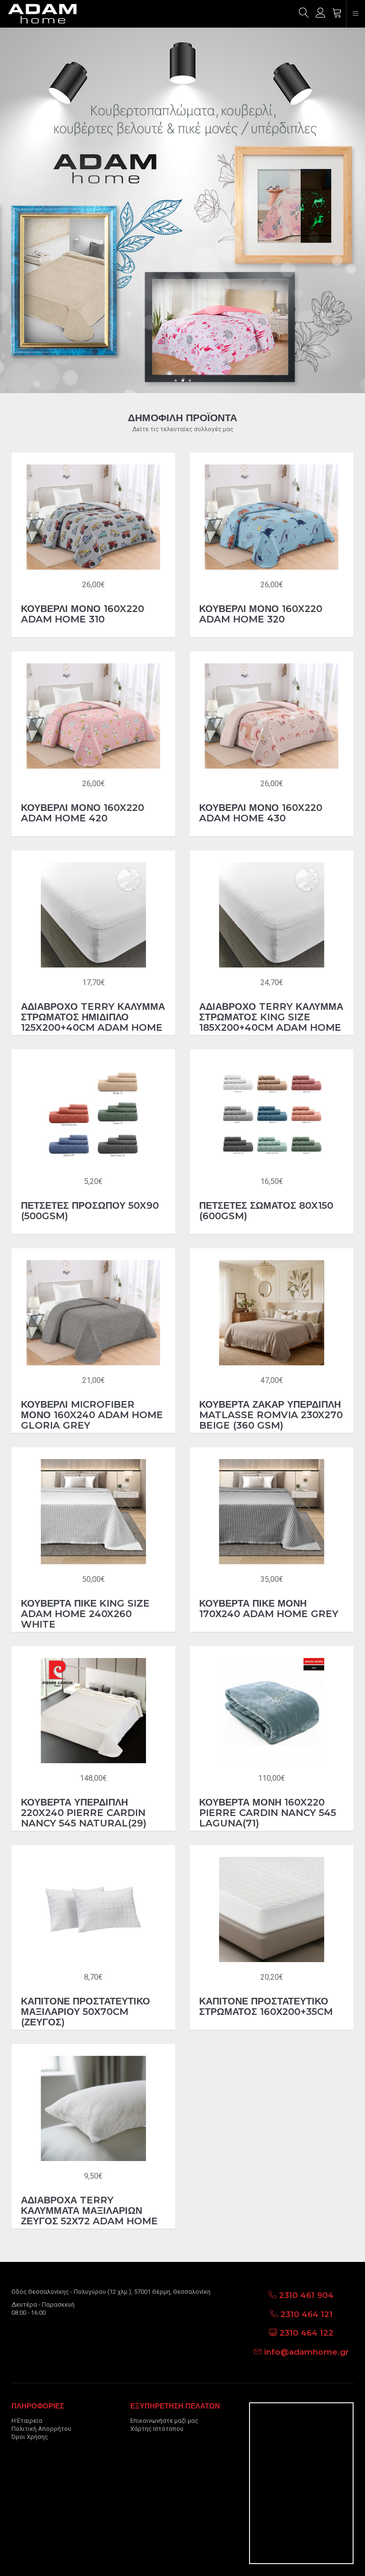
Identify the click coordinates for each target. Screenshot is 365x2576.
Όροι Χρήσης (30, 2437)
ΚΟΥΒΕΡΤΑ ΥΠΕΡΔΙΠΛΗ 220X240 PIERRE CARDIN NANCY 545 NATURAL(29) (84, 1813)
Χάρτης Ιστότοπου (157, 2429)
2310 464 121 (307, 2314)
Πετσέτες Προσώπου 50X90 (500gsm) (90, 1211)
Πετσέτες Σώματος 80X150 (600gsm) (266, 1211)
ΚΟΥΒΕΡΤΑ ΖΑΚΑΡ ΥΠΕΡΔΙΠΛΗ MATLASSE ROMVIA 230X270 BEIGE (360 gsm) (271, 1415)
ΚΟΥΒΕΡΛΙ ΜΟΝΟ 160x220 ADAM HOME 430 (261, 813)
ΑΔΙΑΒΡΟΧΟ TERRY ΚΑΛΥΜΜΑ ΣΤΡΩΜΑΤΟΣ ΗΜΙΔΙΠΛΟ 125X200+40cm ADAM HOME (93, 1017)
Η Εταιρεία (27, 2421)
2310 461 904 (306, 2295)
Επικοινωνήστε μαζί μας (164, 2421)
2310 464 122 (307, 2333)
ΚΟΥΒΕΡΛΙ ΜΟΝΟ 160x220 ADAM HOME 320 (261, 614)
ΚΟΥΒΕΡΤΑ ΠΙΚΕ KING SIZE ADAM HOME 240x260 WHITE (85, 1614)
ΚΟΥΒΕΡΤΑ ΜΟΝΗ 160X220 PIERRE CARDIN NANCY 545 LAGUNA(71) (268, 1813)
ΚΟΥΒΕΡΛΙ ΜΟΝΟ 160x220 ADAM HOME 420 (82, 813)
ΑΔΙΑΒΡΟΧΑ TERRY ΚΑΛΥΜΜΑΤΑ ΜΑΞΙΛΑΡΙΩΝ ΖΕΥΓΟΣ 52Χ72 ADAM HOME (89, 2211)
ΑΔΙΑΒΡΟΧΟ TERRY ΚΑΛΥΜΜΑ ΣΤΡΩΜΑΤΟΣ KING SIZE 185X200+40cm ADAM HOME (271, 1017)
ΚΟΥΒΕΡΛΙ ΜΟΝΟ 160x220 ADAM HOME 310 (82, 614)
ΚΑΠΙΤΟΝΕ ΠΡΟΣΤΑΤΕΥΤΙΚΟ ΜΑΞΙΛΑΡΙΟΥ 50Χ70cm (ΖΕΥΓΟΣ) (86, 2012)
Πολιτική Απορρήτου (41, 2429)
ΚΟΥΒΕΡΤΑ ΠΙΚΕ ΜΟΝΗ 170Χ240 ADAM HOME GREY (269, 1609)
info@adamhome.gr (307, 2352)
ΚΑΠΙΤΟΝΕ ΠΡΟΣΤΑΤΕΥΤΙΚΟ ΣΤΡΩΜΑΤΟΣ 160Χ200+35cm (266, 2006)
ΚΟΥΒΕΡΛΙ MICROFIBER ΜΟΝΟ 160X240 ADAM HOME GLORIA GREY (92, 1415)
